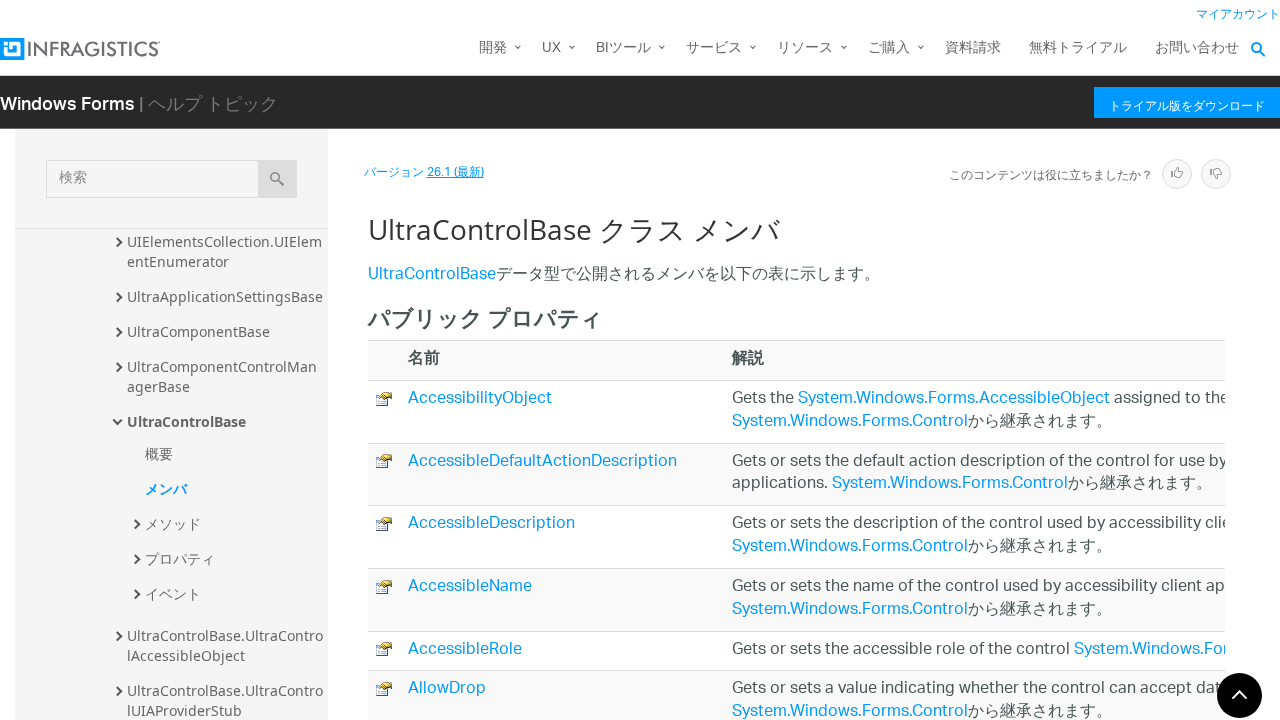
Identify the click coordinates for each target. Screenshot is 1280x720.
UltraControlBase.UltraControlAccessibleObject (225, 645)
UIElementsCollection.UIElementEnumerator (224, 251)
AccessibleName (470, 587)
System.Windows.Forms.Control (850, 422)
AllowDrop (447, 689)
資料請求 (973, 48)
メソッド (173, 523)
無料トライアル (1078, 48)
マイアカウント (1238, 14)
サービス (714, 48)
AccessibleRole (465, 650)
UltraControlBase (186, 421)
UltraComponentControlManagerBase (222, 376)
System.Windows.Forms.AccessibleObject (954, 399)
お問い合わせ (1197, 48)
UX (551, 48)
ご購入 (889, 48)
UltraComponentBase (198, 331)
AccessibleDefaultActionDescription (542, 462)
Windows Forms (67, 102)
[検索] (277, 179)
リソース (805, 48)
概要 (159, 453)
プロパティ (180, 558)
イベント (173, 593)
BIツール (623, 48)
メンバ (166, 488)
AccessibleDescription (491, 524)
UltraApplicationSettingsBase (225, 296)
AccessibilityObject (480, 399)
